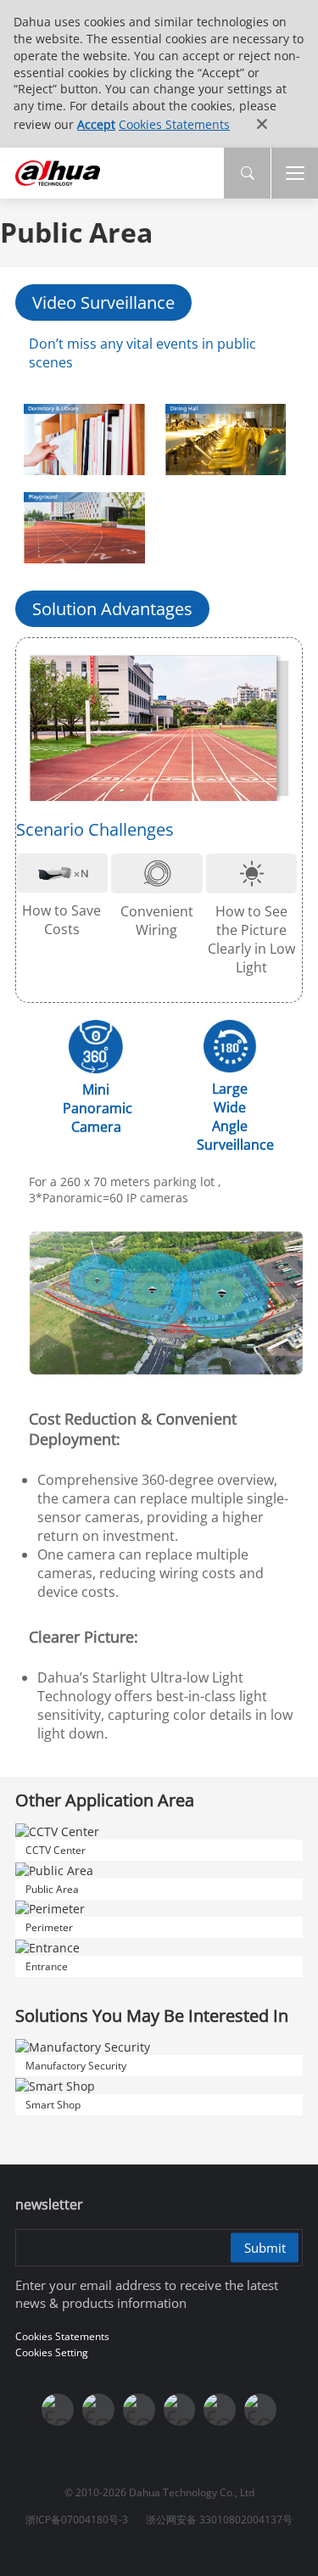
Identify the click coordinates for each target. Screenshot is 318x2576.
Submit (265, 2247)
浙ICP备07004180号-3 (77, 2520)
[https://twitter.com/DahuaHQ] (58, 2410)
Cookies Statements (174, 124)
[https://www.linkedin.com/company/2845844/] (180, 2410)
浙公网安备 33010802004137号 (219, 2520)
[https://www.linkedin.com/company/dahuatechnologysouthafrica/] (260, 2410)
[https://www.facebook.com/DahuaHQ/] (98, 2410)
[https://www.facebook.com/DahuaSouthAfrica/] (220, 2410)
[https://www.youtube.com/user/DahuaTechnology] (139, 2410)
